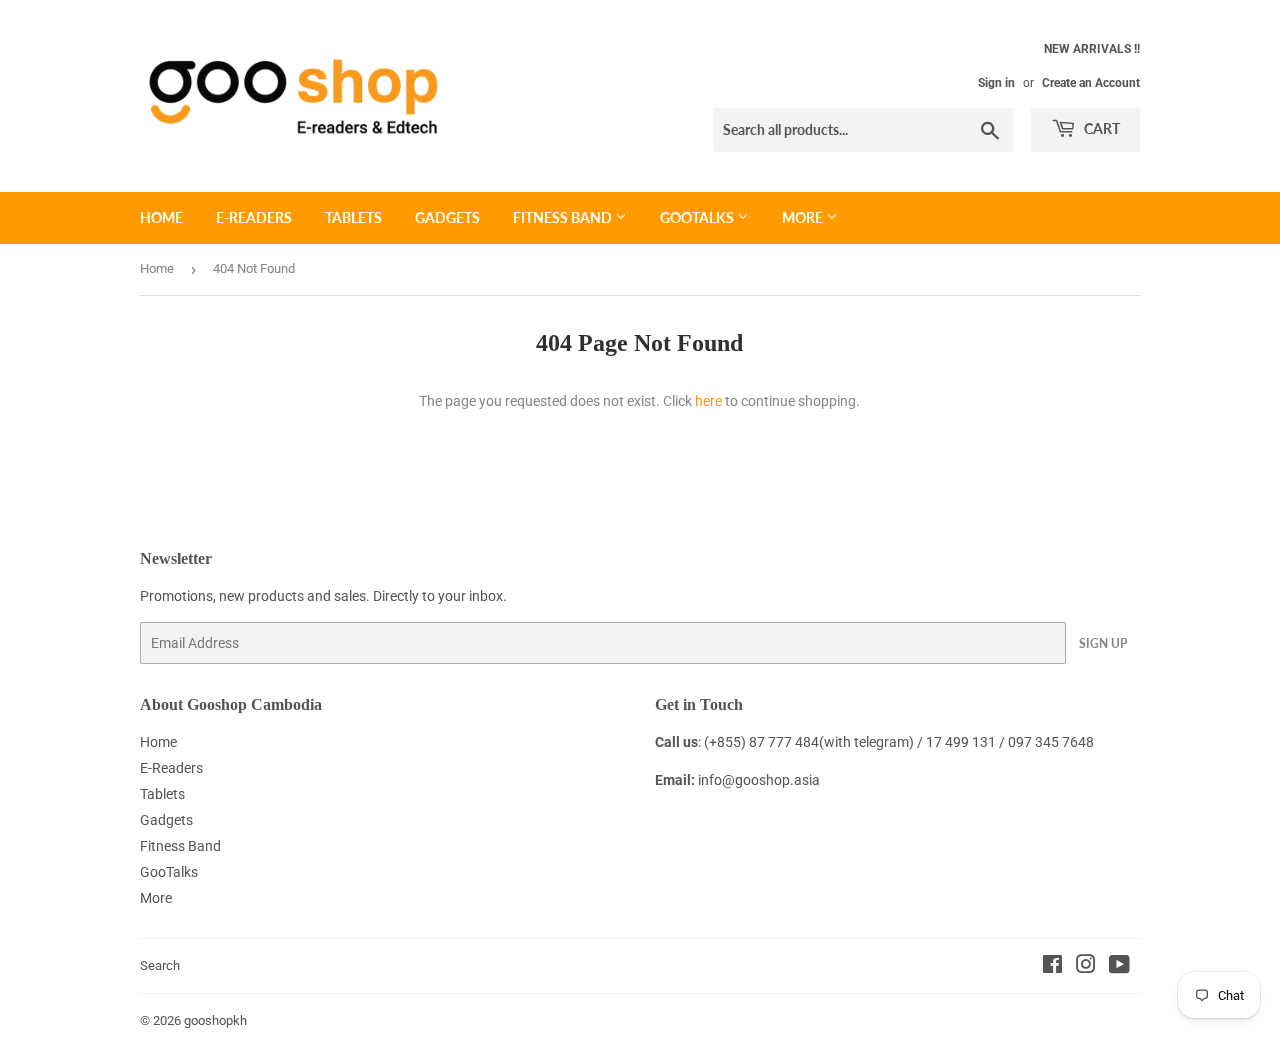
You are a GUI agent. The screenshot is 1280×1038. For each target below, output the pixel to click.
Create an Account (1091, 83)
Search (160, 965)
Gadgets (447, 217)
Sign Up (1103, 643)
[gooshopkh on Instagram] (1086, 967)
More (804, 217)
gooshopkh (215, 1020)
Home (161, 217)
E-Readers (254, 217)
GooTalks (698, 217)
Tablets (353, 217)
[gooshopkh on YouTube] (1119, 967)
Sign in (996, 83)
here (708, 401)
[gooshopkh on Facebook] (1052, 967)
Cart (1100, 128)
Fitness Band (564, 217)
